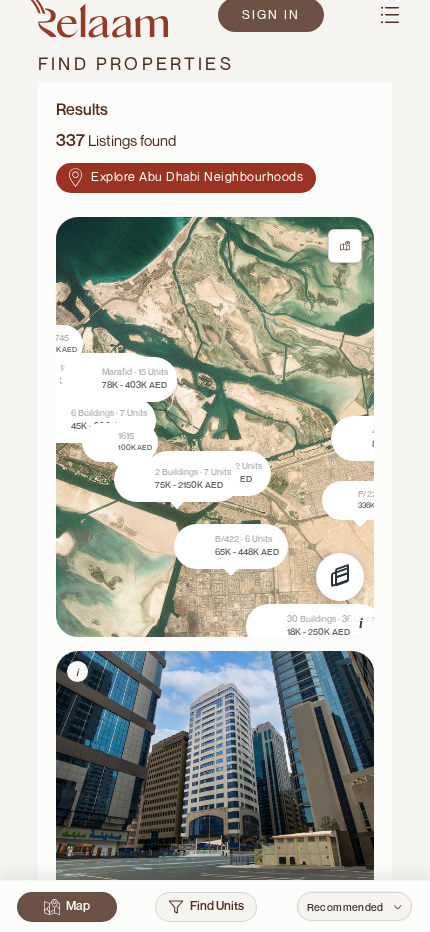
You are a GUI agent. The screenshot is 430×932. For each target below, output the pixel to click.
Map (78, 905)
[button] (257, 478)
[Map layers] (340, 577)
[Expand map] (345, 246)
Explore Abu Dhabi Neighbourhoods (197, 176)
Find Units (217, 905)
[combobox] (354, 906)
